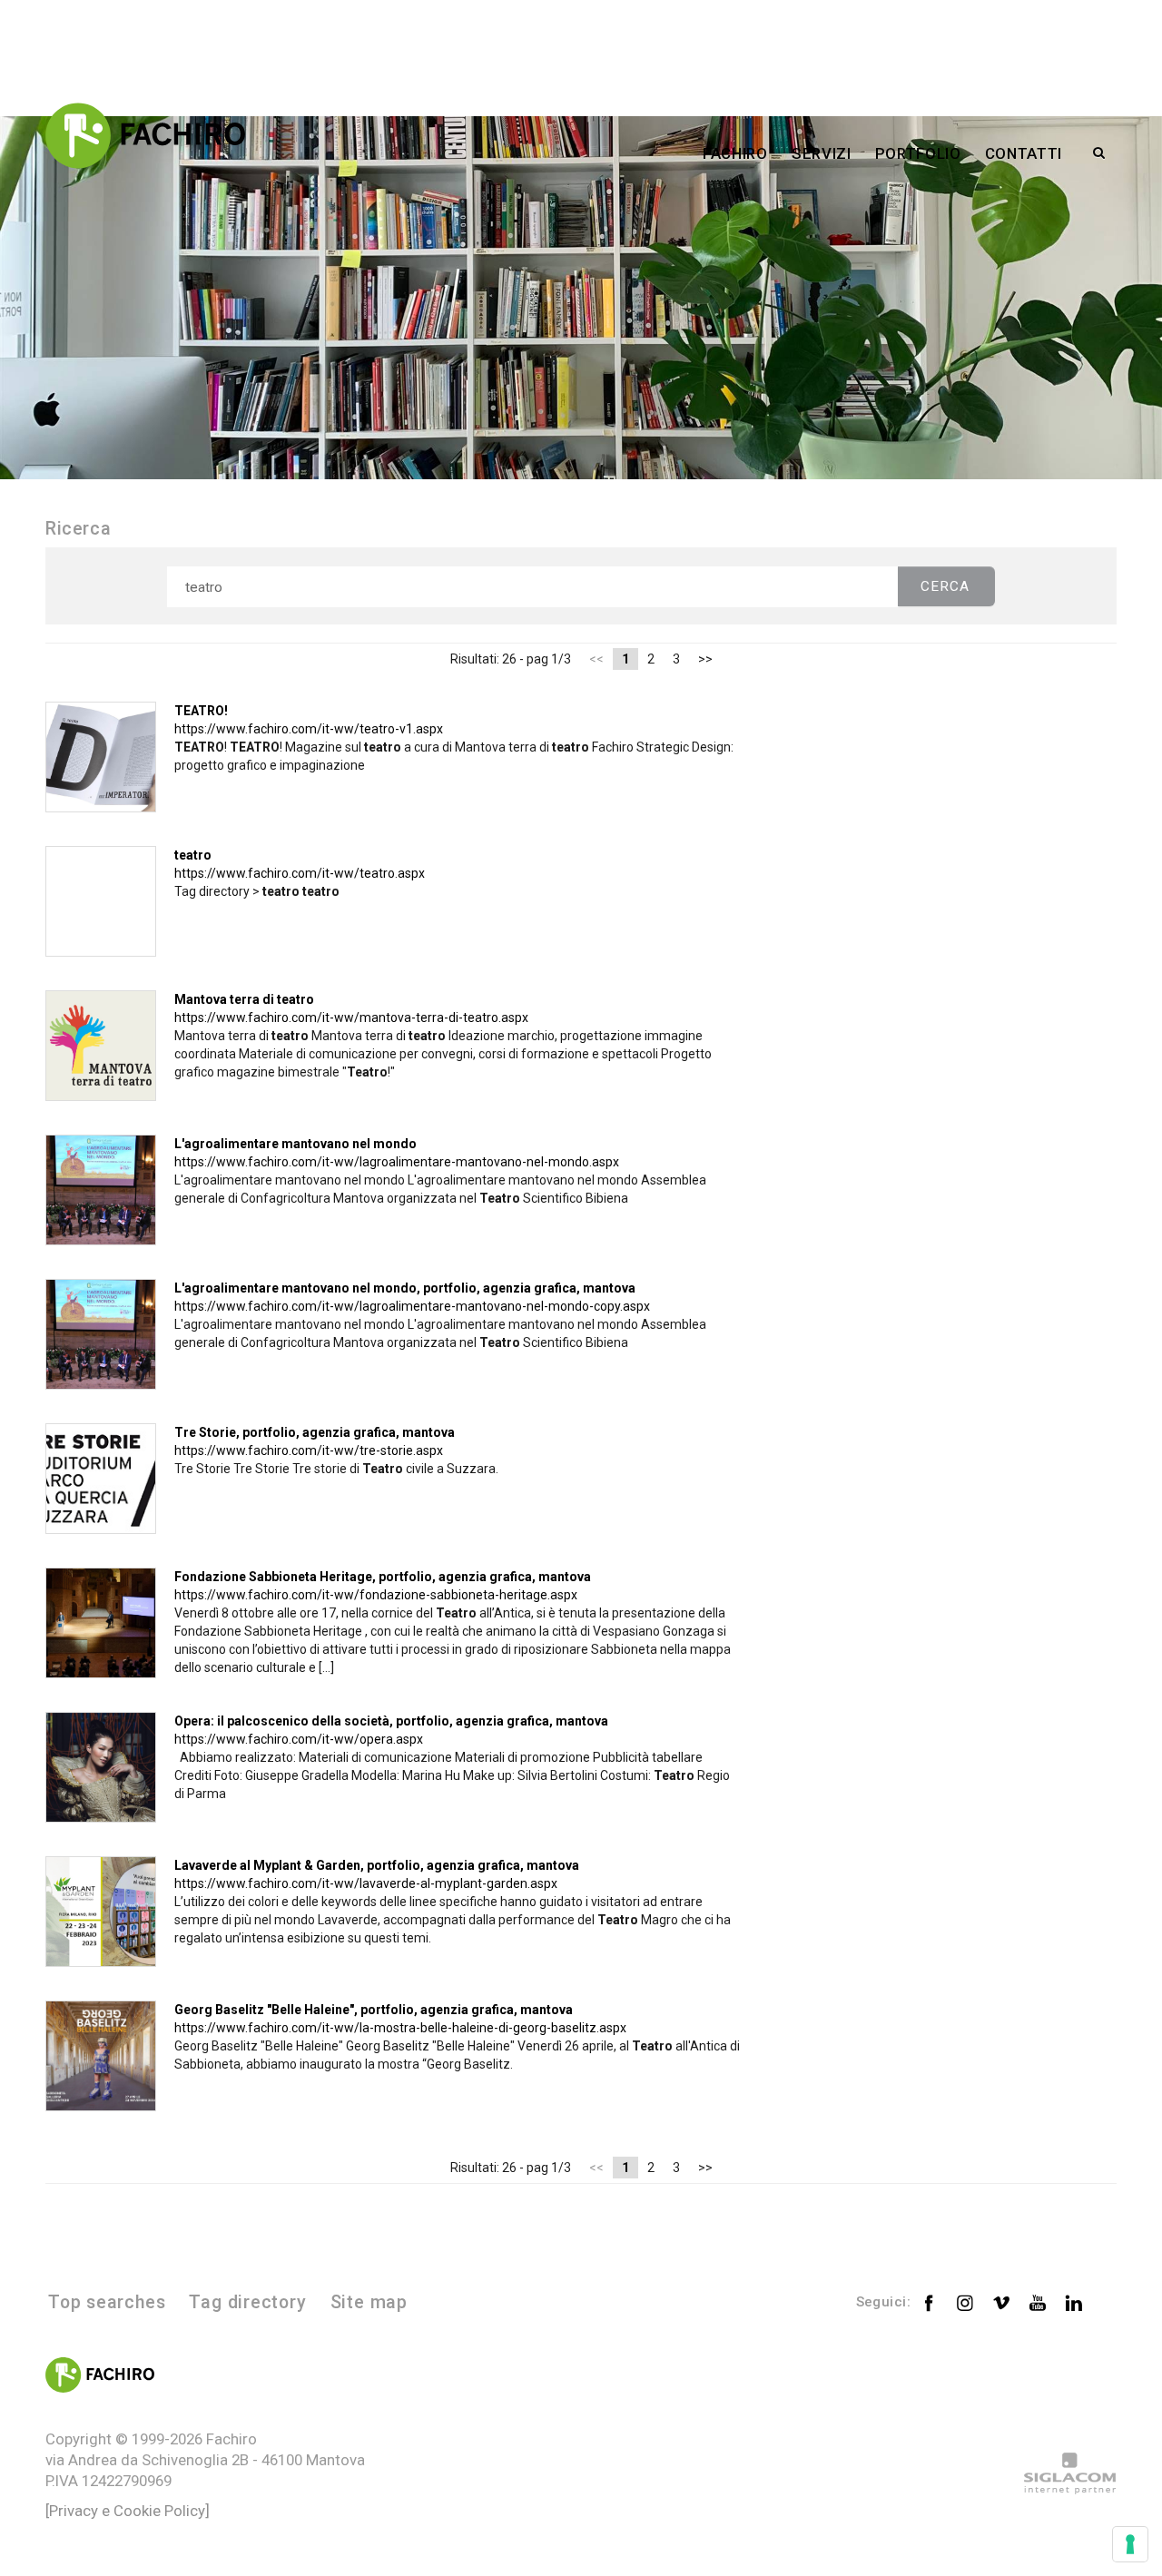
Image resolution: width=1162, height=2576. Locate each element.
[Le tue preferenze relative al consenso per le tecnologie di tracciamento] (1130, 2544)
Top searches (107, 2302)
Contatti (1024, 153)
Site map (369, 2302)
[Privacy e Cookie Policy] (128, 2511)
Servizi (822, 153)
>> (705, 659)
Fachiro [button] (735, 153)
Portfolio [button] (918, 153)
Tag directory (247, 2302)
